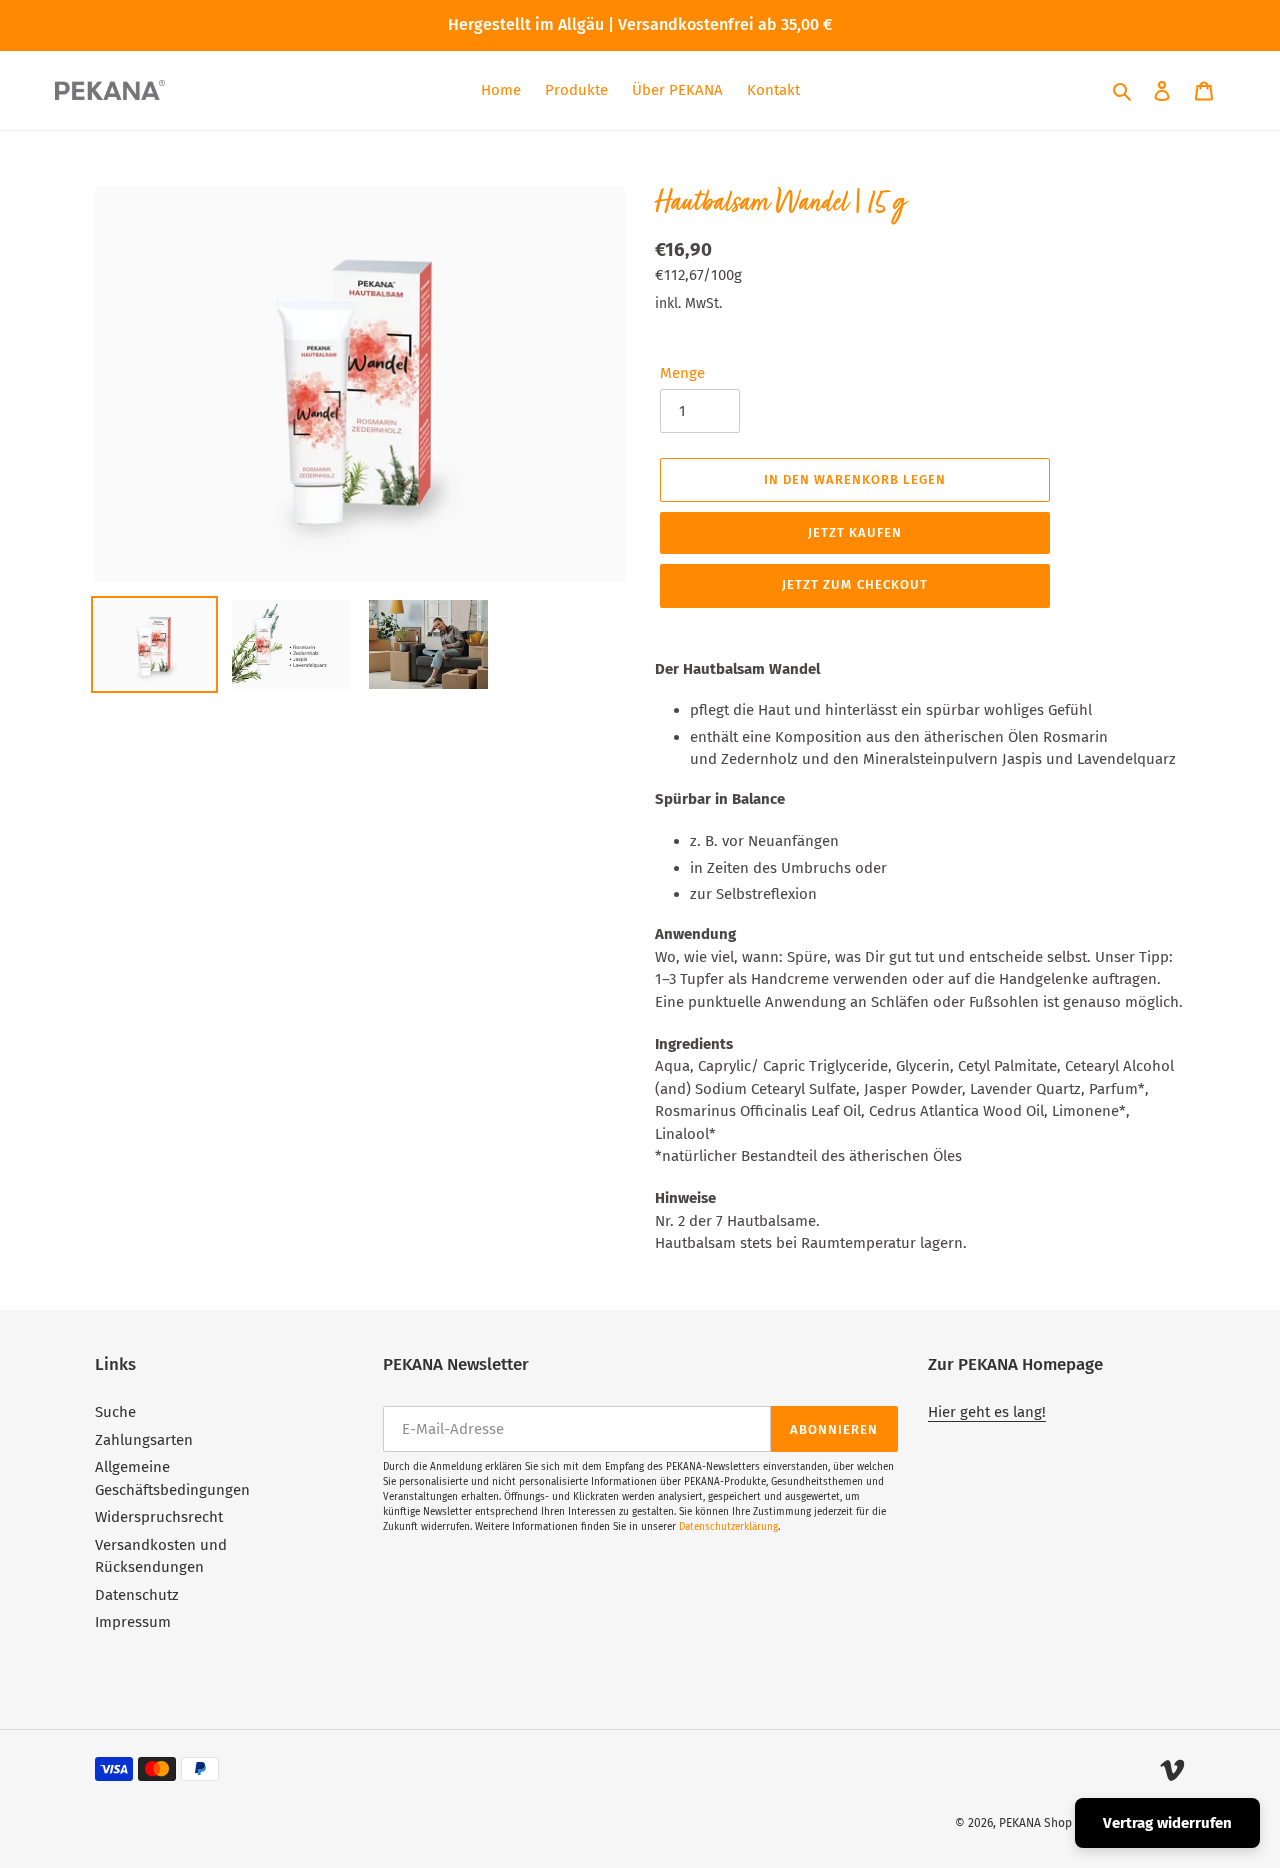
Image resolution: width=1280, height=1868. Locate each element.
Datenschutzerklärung (728, 1527)
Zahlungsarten (144, 1440)
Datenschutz (137, 1595)
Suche (115, 1412)
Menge (682, 373)
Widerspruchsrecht (159, 1517)
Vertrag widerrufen (1167, 1823)
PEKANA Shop (1035, 1823)
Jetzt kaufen (855, 532)
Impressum (133, 1622)
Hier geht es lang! (987, 1412)
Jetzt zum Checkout (855, 584)
